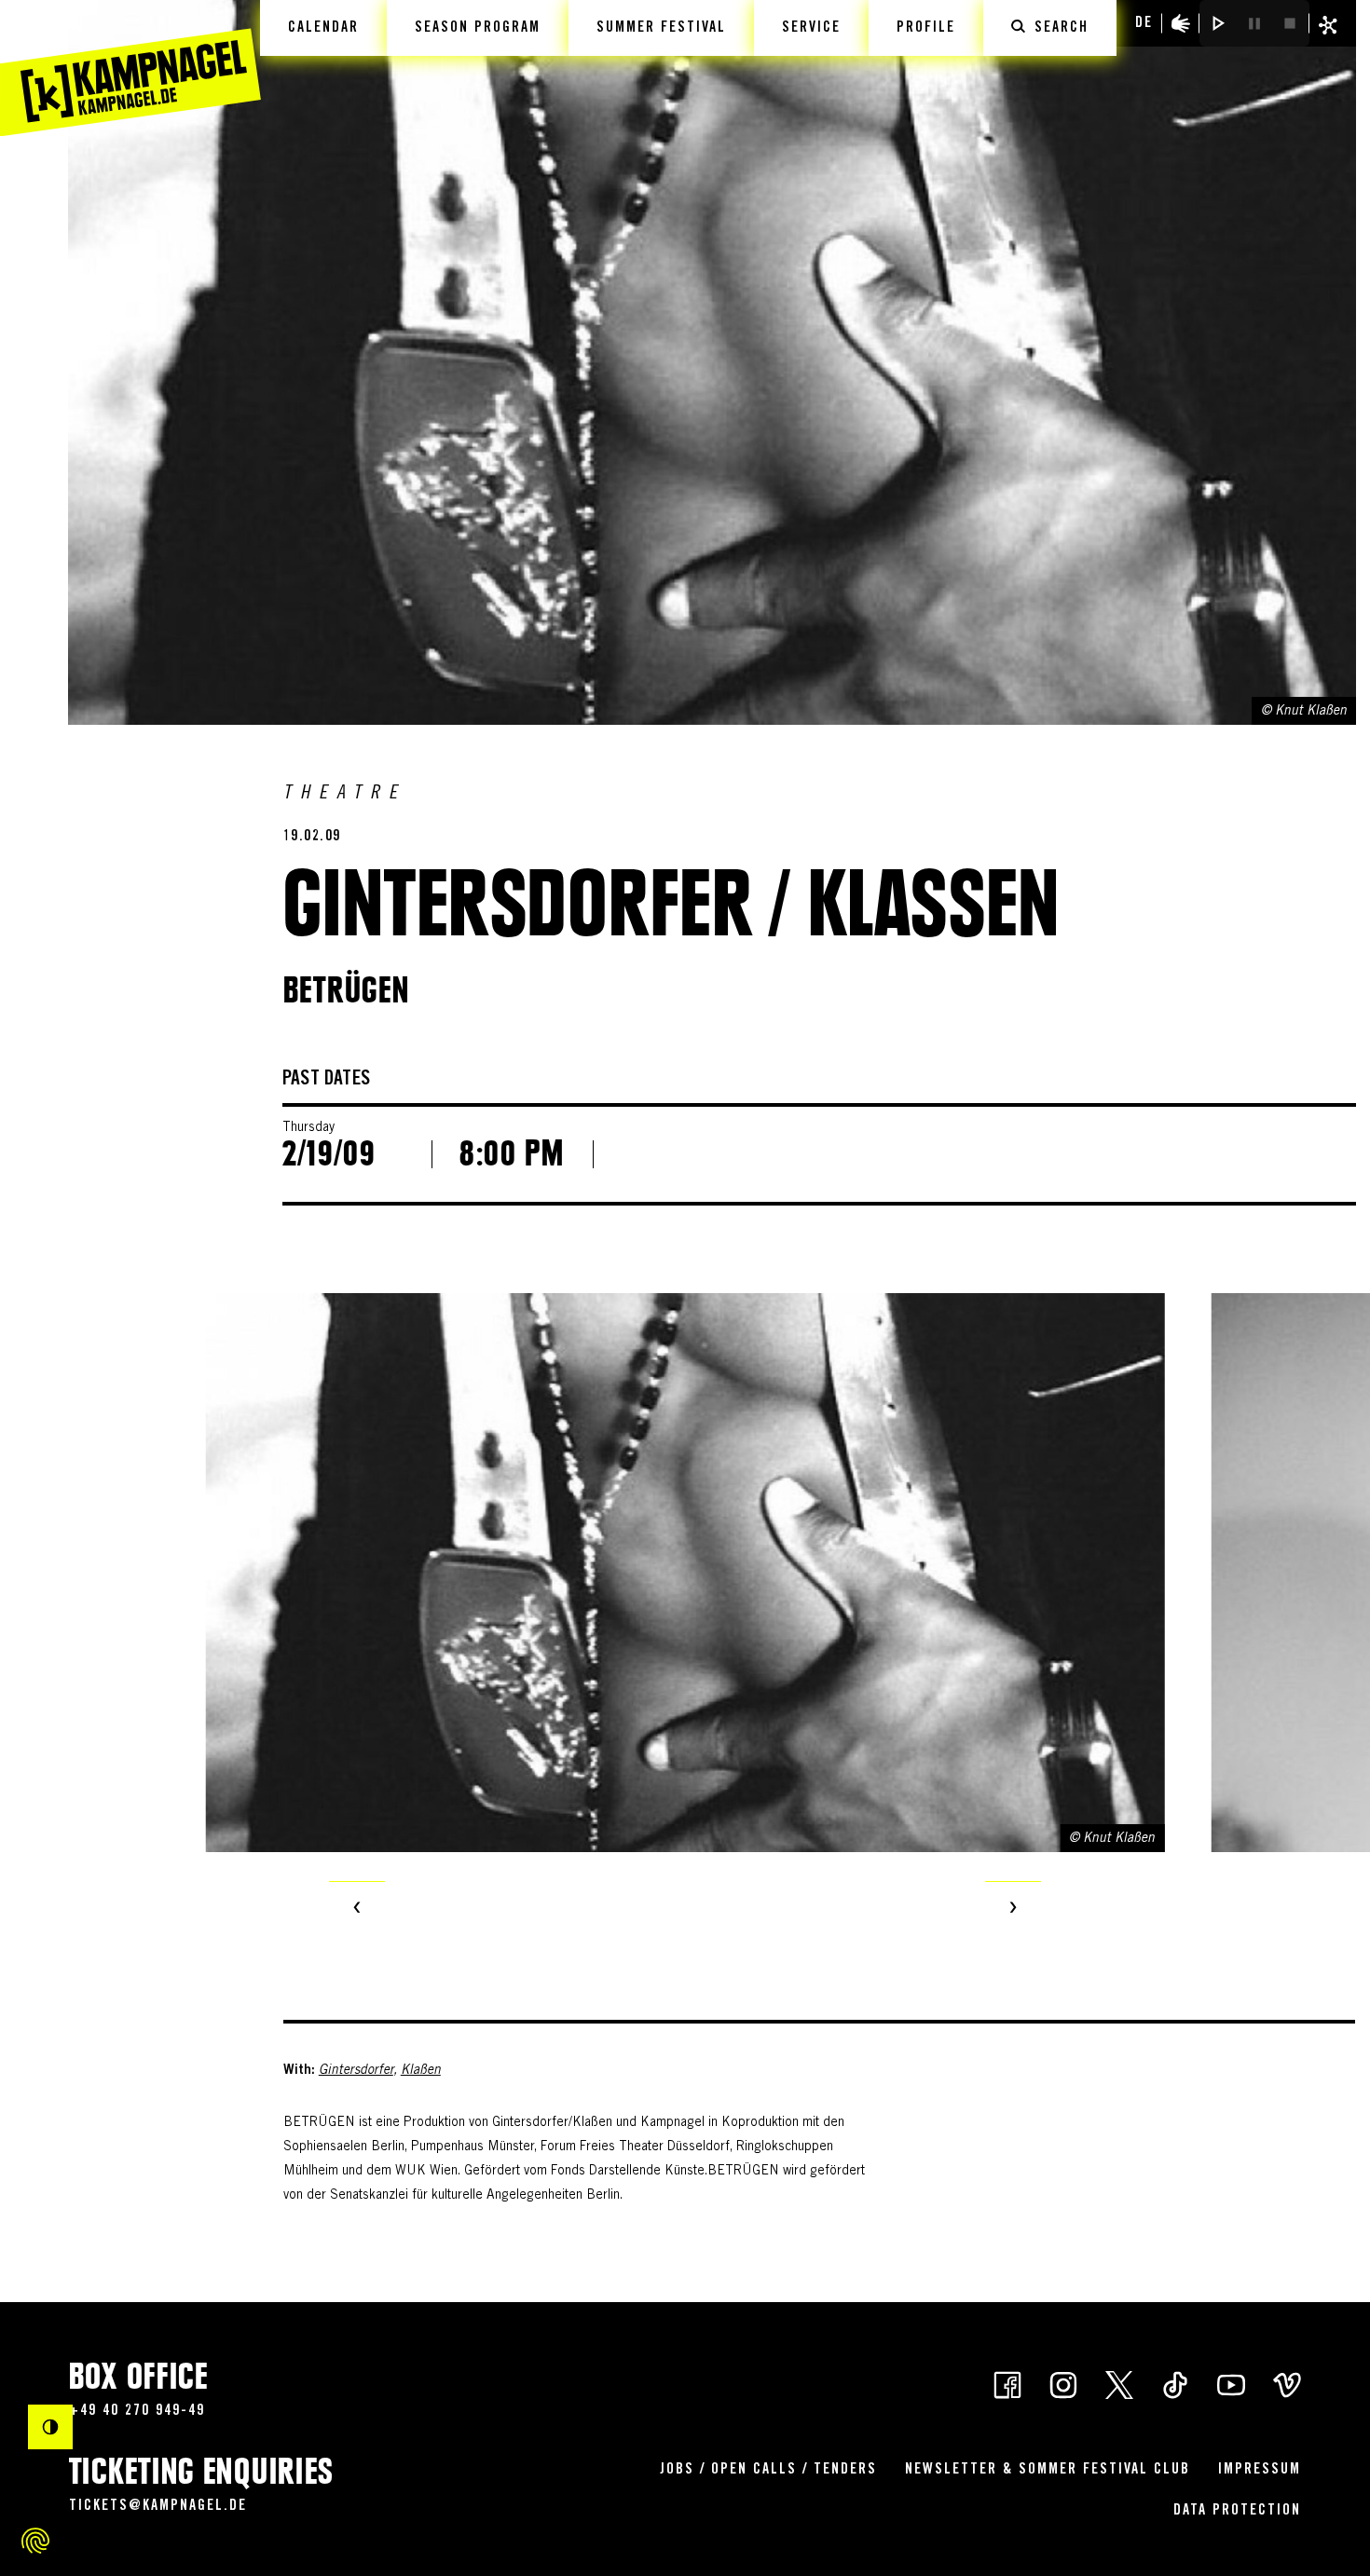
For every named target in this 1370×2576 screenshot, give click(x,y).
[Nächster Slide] (1013, 1909)
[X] (1119, 2383)
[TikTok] (1175, 2383)
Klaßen (421, 2071)
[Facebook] (1007, 2383)
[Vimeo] (1287, 2383)
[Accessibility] (1181, 23)
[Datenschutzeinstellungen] (35, 2541)
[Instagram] (1063, 2383)
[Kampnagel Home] (130, 68)
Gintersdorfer (356, 2071)
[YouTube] (1231, 2383)
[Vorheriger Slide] (357, 1909)
